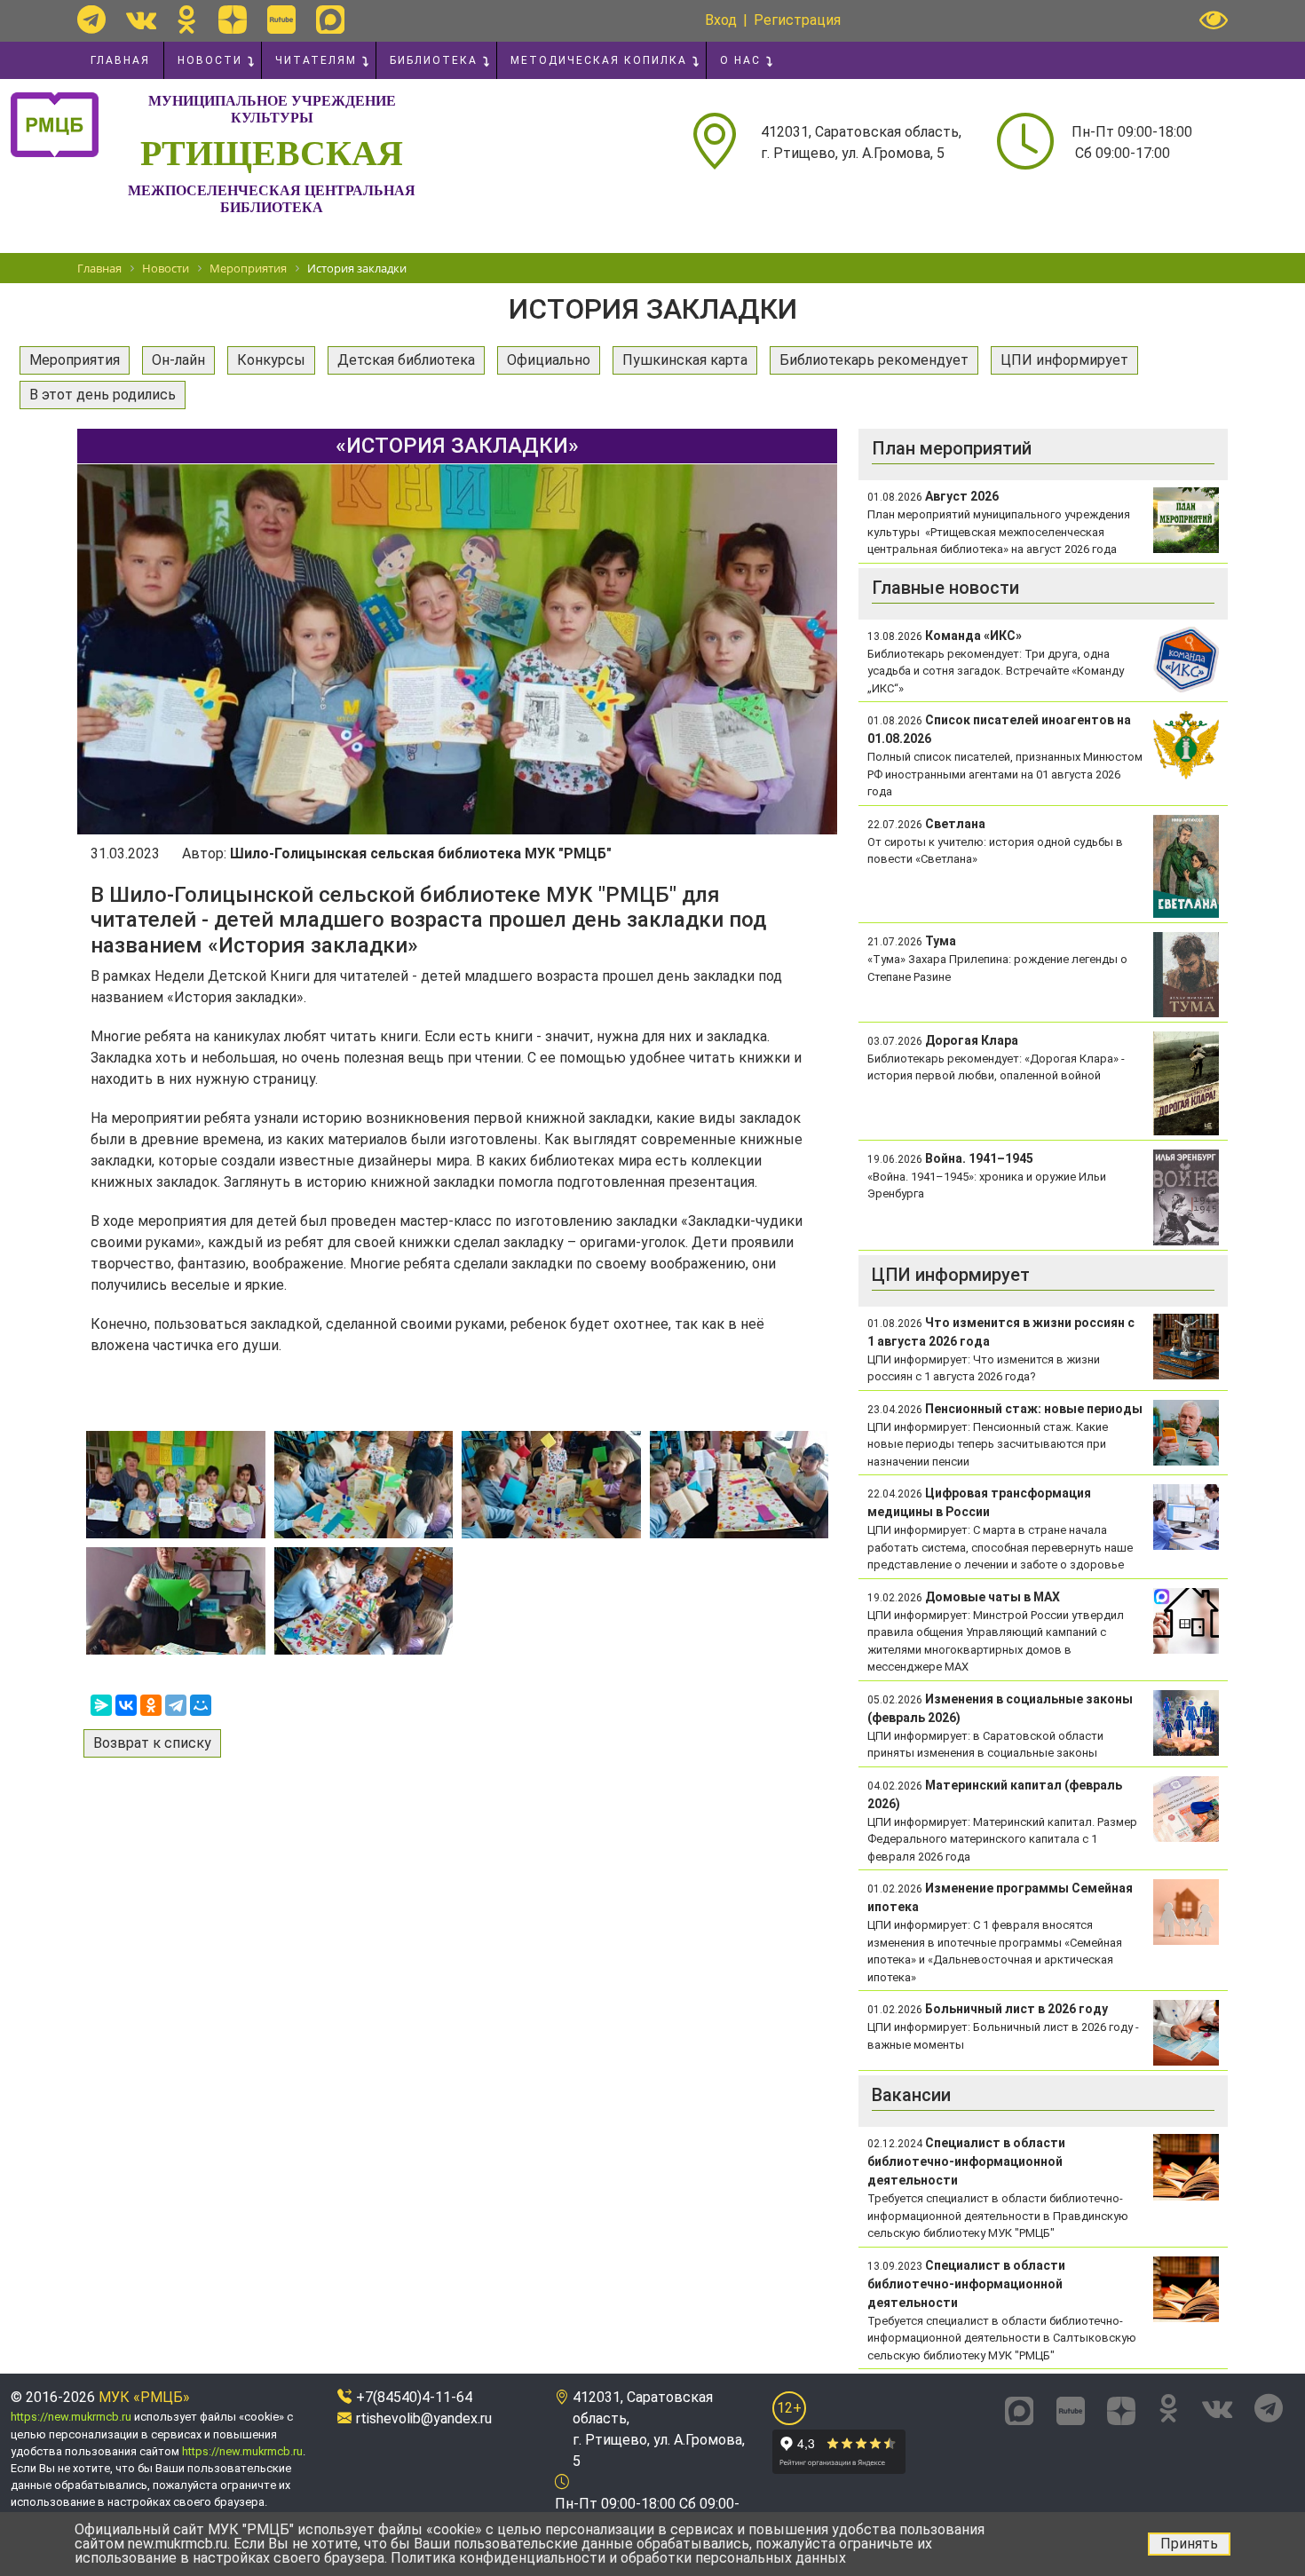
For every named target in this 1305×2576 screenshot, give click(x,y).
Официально (549, 360)
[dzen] (233, 20)
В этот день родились (103, 395)
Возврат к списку (152, 1743)
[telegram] (91, 20)
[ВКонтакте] (126, 1705)
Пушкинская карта (685, 360)
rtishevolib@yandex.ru (424, 2418)
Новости (210, 60)
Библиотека (434, 60)
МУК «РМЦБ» (144, 2397)
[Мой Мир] (201, 1705)
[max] (330, 20)
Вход (721, 20)
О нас (740, 60)
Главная (120, 60)
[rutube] (281, 20)
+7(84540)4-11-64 (414, 2397)
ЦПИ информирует (1064, 360)
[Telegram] (176, 1705)
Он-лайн (178, 360)
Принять (1189, 2544)
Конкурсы (271, 360)
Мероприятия (75, 360)
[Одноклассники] (151, 1705)
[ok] (187, 20)
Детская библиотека (406, 360)
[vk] (141, 20)
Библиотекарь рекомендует (874, 360)
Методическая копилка (599, 60)
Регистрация (797, 20)
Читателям (316, 60)
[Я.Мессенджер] (101, 1705)
